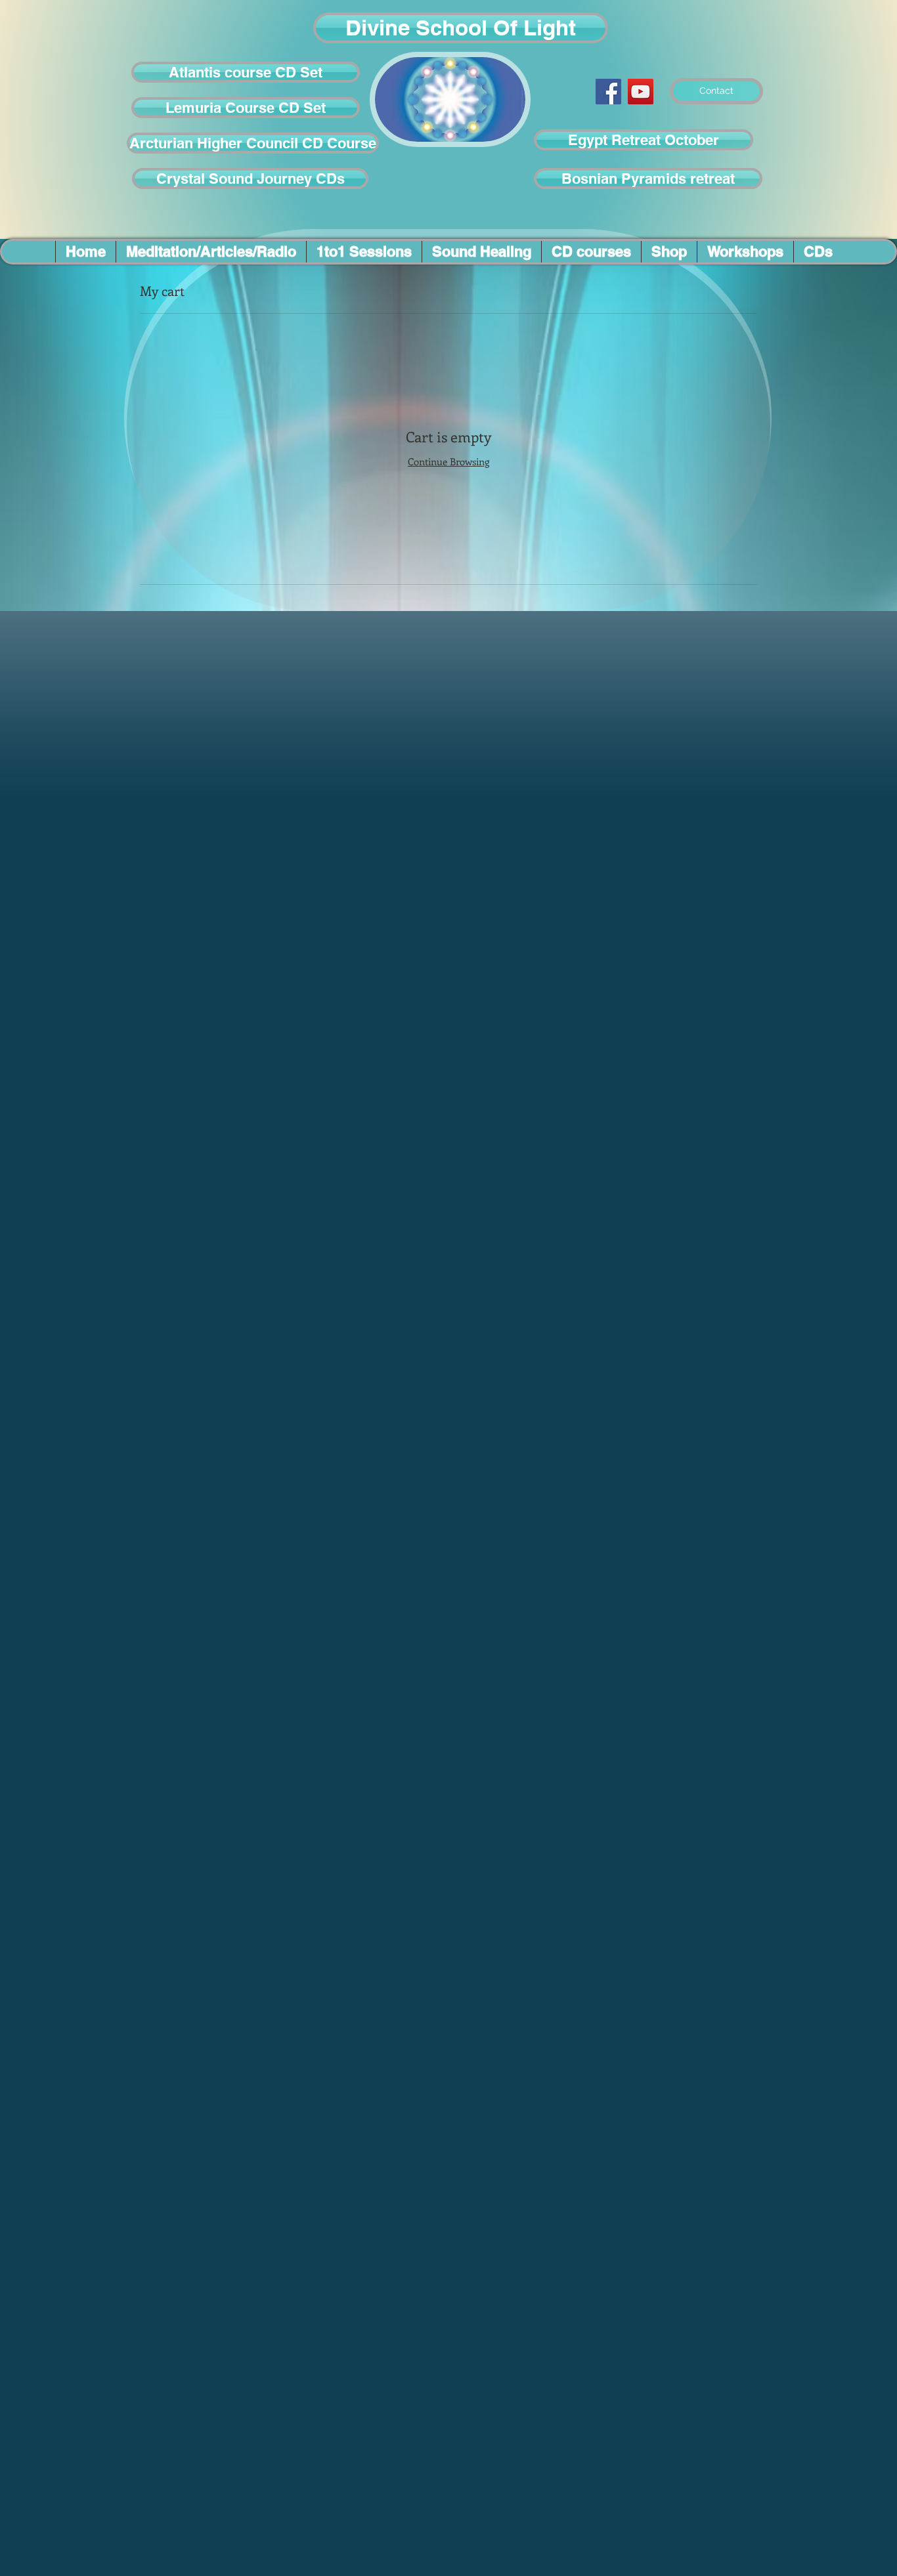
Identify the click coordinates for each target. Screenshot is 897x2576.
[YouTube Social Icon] (641, 92)
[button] (461, 28)
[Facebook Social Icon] (608, 92)
